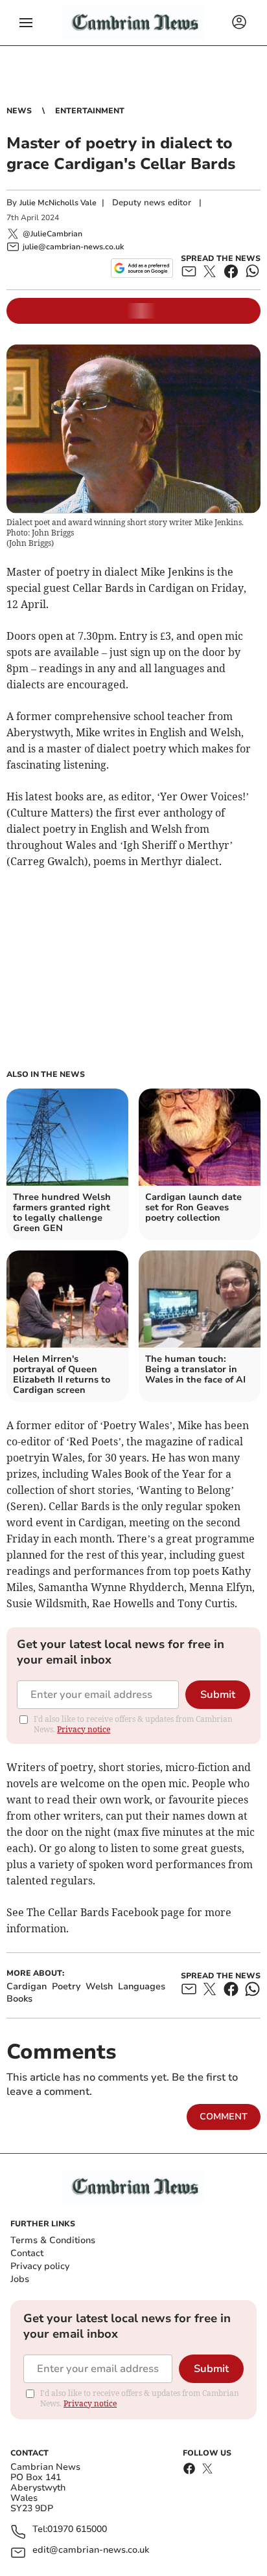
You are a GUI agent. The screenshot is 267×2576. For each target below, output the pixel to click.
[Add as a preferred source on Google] (142, 268)
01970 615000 (77, 2530)
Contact (27, 2253)
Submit (218, 1695)
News (19, 111)
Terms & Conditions (53, 2240)
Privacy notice (84, 1729)
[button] (26, 23)
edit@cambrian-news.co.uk (91, 2550)
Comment (224, 2117)
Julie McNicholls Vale (58, 203)
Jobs (20, 2279)
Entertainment (90, 111)
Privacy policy (40, 2266)
